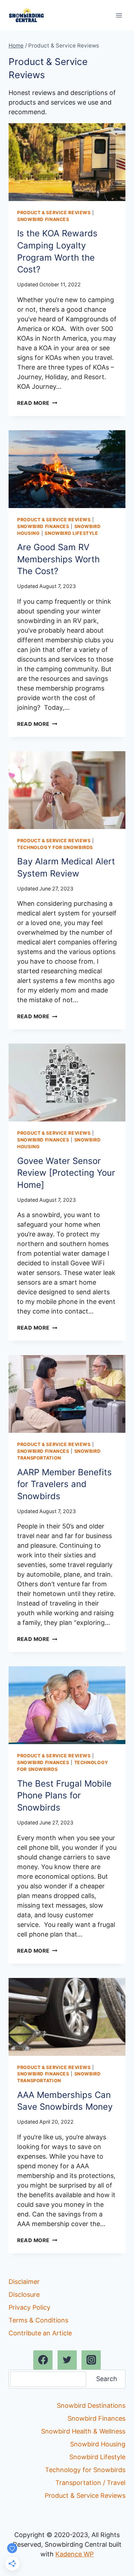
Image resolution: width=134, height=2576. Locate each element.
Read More (37, 403)
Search (107, 2379)
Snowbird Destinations (91, 2406)
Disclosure (24, 2294)
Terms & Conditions (38, 2320)
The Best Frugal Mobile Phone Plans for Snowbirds (64, 1796)
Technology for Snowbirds (55, 847)
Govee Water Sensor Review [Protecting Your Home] (66, 1173)
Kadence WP (75, 2554)
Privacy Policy (29, 2307)
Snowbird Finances (43, 219)
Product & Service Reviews (54, 213)
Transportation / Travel (90, 2483)
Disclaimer (24, 2282)
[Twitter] (67, 2360)
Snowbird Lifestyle (71, 533)
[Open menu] (119, 15)
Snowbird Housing (98, 2444)
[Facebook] (43, 2360)
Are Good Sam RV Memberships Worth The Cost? (58, 559)
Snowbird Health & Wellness (83, 2431)
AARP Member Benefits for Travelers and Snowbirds (64, 1484)
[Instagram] (91, 2360)
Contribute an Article (40, 2333)
